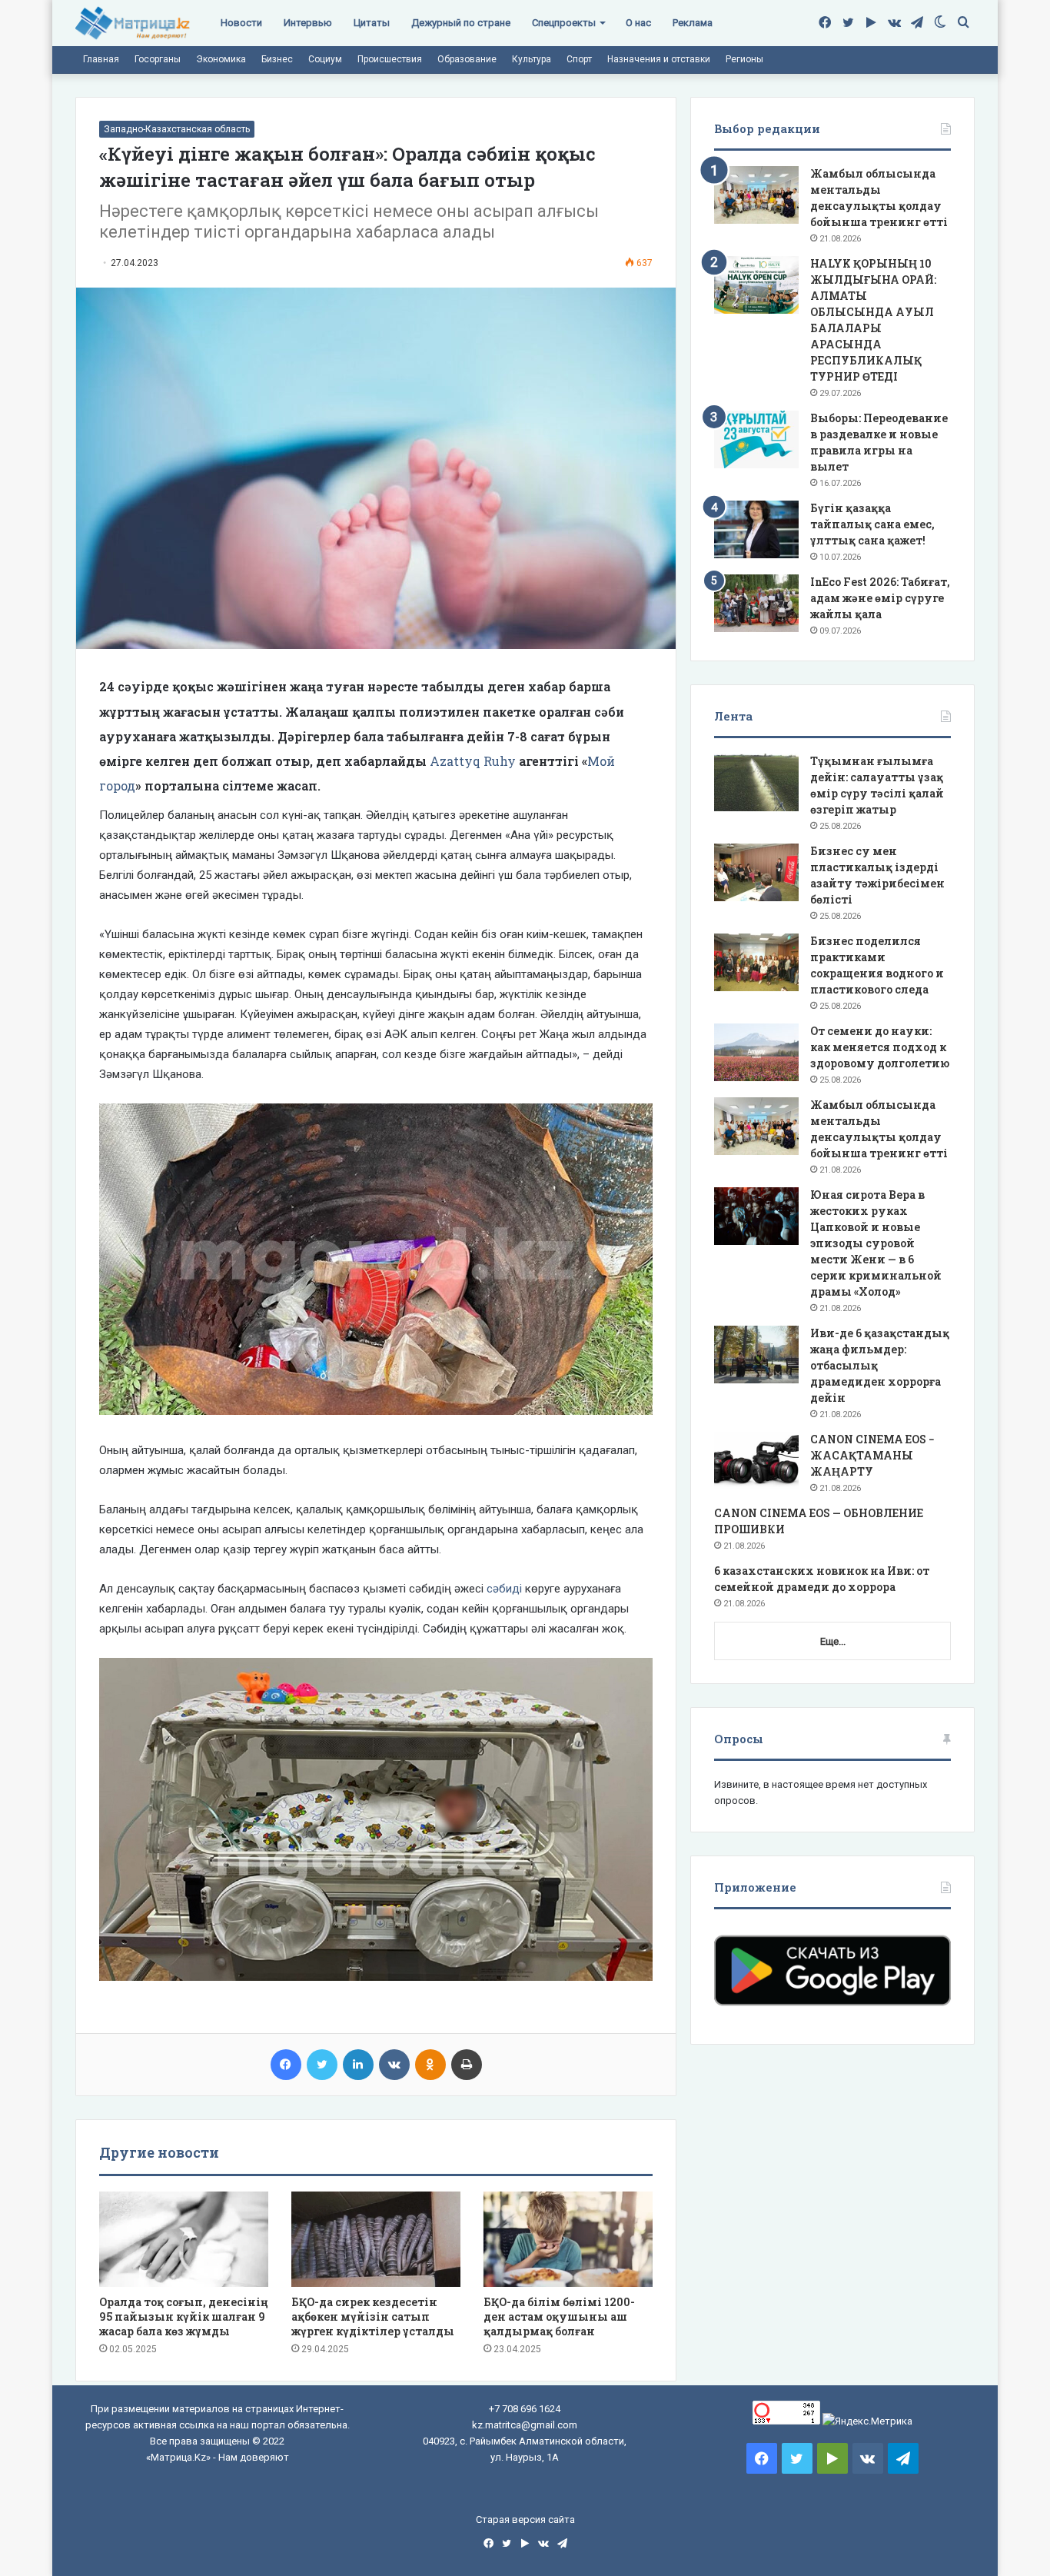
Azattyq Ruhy (473, 761)
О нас (638, 23)
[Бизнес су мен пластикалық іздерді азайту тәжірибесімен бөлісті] (756, 872)
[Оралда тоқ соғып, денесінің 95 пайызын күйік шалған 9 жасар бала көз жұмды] (184, 2239)
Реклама (693, 23)
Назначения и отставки (659, 59)
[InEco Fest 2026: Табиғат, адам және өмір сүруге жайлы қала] (756, 603)
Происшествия (390, 59)
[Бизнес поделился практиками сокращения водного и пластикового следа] (756, 962)
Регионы (744, 59)
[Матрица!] (133, 23)
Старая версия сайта (525, 2519)
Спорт (579, 59)
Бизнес (277, 59)
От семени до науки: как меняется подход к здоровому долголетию (880, 1047)
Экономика (221, 59)
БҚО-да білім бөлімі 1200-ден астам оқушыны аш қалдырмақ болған (559, 2316)
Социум (325, 59)
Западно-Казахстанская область (177, 129)
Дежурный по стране (461, 23)
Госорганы (158, 59)
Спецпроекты (564, 23)
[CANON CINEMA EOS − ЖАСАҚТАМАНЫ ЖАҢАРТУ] (756, 1461)
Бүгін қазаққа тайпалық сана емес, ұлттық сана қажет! (872, 524)
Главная (101, 59)
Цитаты (372, 23)
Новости (241, 23)
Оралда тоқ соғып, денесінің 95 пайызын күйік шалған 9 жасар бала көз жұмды (184, 2316)
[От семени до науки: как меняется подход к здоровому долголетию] (756, 1052)
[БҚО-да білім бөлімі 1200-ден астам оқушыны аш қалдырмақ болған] (568, 2239)
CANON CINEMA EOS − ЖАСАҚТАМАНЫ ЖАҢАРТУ (872, 1455)
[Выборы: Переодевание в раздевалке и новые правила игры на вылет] (756, 439)
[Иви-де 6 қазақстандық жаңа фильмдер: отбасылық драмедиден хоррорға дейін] (756, 1355)
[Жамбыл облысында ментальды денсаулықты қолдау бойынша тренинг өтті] (756, 195)
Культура (532, 59)
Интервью (308, 23)
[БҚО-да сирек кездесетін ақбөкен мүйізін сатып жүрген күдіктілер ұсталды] (376, 2239)
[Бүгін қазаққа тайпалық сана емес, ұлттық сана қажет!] (756, 529)
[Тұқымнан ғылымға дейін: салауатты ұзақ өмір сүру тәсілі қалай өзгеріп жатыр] (756, 782)
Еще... (833, 1641)
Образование (467, 59)
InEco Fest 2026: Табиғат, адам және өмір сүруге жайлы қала (880, 598)
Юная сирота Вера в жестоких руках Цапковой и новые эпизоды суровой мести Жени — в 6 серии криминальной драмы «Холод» (876, 1243)
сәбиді (506, 1589)
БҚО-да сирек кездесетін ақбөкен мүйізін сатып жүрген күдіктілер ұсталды (373, 2316)
